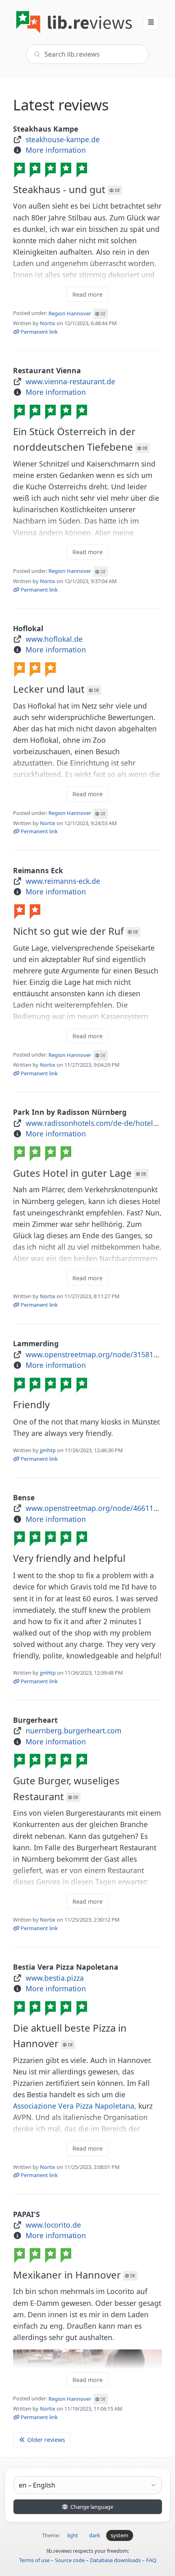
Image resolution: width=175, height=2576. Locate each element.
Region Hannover (77, 313)
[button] (151, 22)
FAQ (151, 2560)
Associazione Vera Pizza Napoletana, (75, 2106)
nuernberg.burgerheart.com (73, 1731)
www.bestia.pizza (55, 1978)
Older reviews (45, 2440)
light (73, 2535)
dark (95, 2535)
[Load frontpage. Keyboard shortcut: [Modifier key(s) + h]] (74, 22)
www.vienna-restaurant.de (70, 381)
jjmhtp (48, 1450)
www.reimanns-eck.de (63, 881)
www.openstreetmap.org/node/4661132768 (100, 1508)
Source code (70, 2560)
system (119, 2535)
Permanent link (39, 332)
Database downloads (115, 2560)
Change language (91, 2507)
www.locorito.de (53, 2225)
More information (56, 150)
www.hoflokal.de (54, 639)
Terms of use (34, 2560)
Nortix (48, 323)
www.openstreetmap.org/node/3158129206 (100, 1354)
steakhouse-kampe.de (63, 139)
